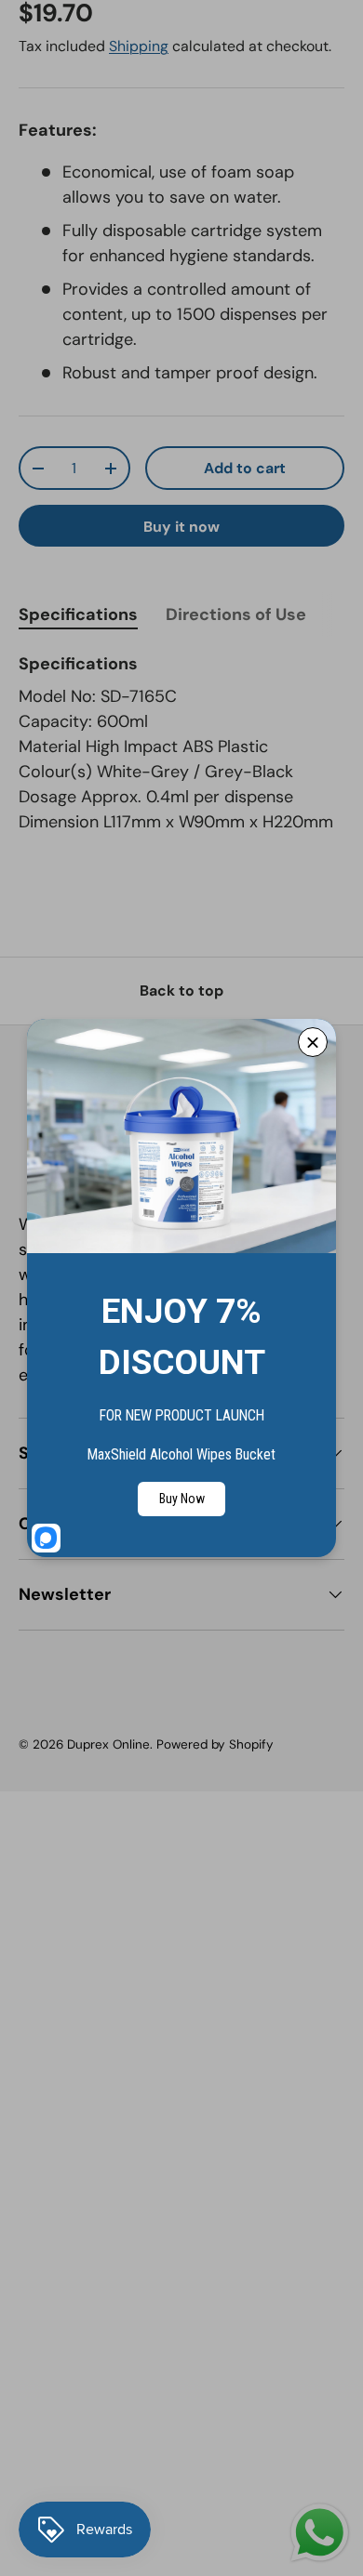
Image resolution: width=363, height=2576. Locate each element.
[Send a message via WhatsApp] (320, 2533)
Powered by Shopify (215, 1744)
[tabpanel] (181, 743)
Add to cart (245, 468)
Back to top (181, 991)
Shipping (139, 46)
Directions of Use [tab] (236, 614)
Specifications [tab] (78, 614)
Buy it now (181, 527)
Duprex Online (108, 1744)
